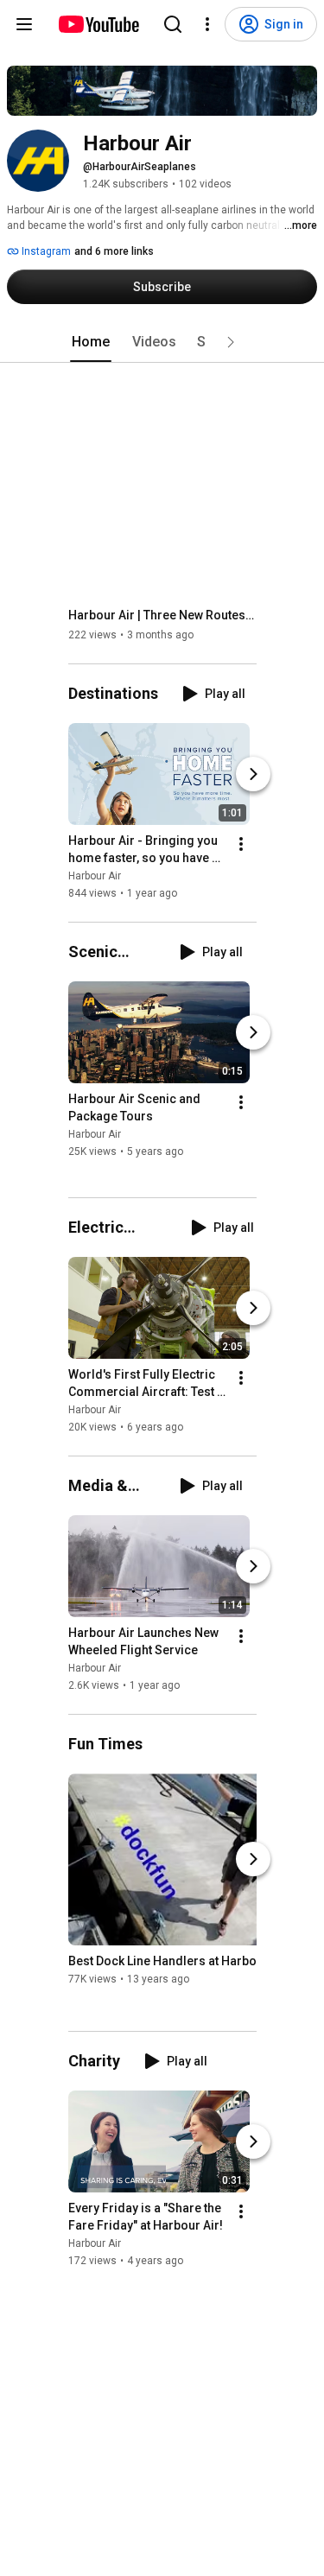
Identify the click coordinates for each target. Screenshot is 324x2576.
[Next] (253, 774)
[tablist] (162, 342)
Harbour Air (95, 876)
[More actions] (241, 844)
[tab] (91, 342)
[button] (231, 342)
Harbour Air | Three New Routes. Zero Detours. (163, 615)
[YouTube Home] (98, 24)
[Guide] (24, 24)
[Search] (173, 24)
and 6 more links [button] (114, 251)
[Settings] (207, 24)
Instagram (45, 251)
